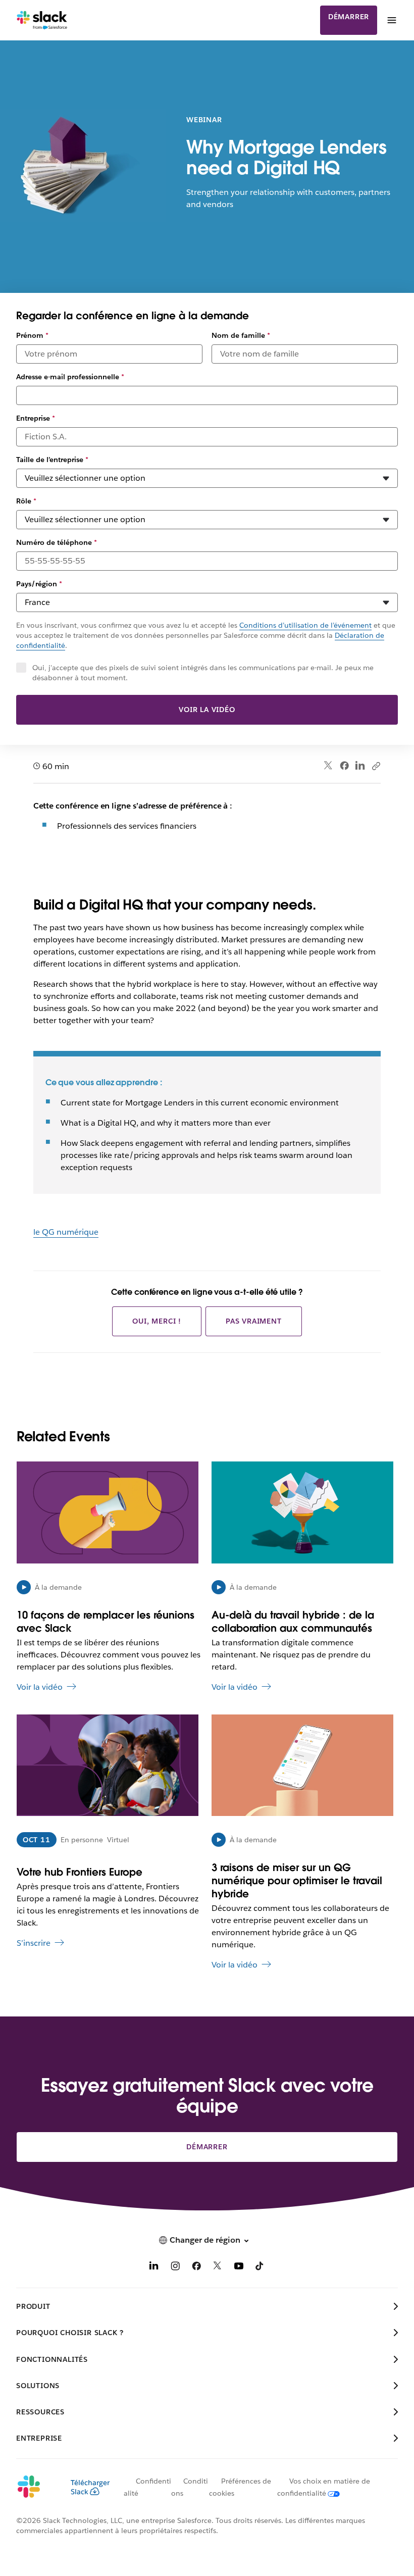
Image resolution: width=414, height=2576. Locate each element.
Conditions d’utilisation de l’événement (305, 625)
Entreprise (36, 418)
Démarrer (349, 17)
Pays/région (39, 584)
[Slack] (42, 20)
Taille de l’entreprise (52, 460)
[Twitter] (328, 766)
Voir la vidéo (207, 710)
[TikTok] (260, 2268)
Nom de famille (241, 335)
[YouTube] (239, 2268)
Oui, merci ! (157, 1321)
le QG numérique (66, 1232)
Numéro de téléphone (57, 542)
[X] (218, 2268)
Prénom (32, 335)
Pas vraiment (254, 1321)
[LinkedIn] (360, 766)
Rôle (26, 501)
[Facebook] (344, 766)
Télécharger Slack (90, 2487)
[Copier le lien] (376, 766)
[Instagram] (175, 2268)
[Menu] (391, 20)
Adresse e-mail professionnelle (70, 377)
